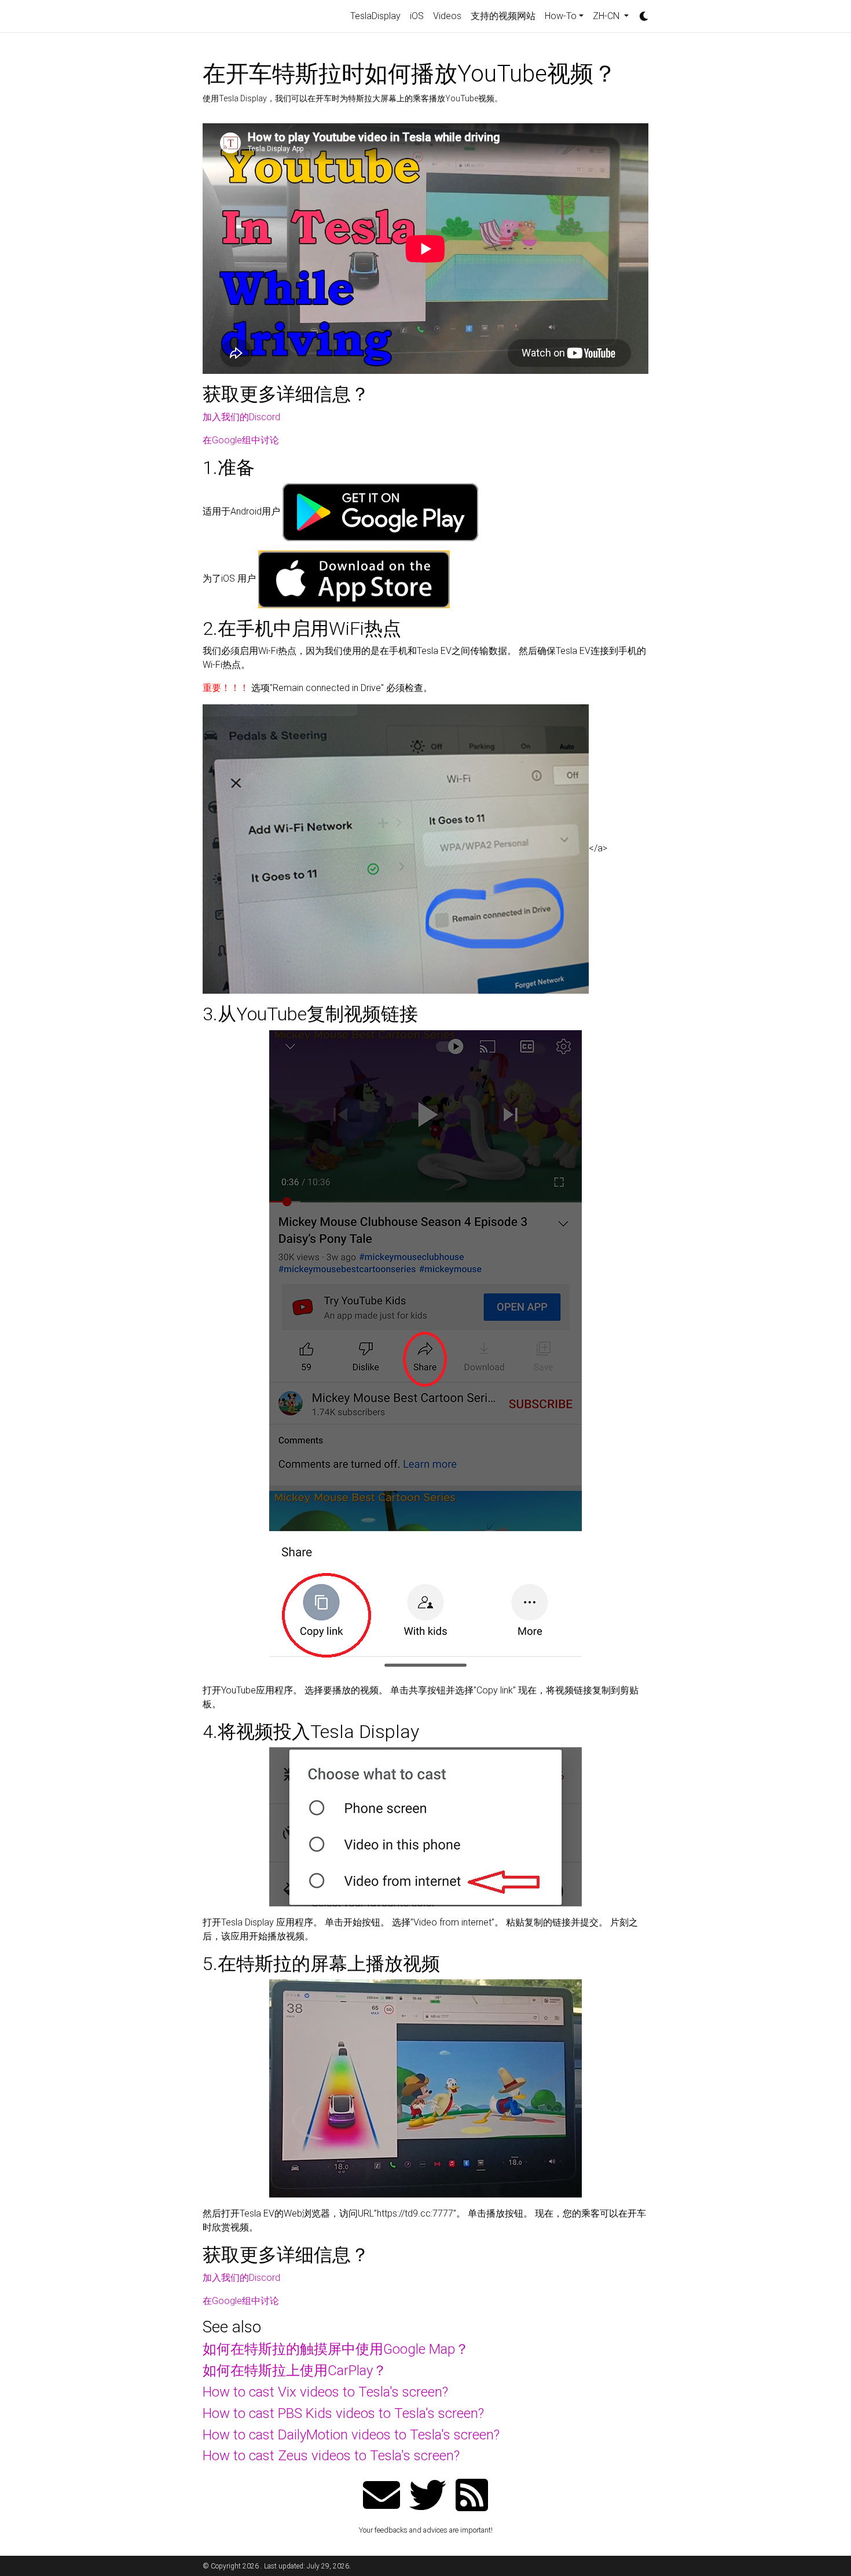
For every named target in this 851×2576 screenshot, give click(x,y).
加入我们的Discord (241, 417)
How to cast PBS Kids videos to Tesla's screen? (343, 2413)
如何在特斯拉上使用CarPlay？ (295, 2371)
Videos (447, 16)
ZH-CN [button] (607, 16)
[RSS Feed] (472, 2496)
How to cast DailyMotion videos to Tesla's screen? (351, 2435)
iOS (417, 16)
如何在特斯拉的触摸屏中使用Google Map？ (336, 2349)
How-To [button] (561, 16)
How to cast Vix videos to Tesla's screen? (325, 2392)
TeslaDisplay (375, 16)
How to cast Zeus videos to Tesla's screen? (331, 2456)
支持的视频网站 (503, 16)
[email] (382, 2496)
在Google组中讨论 (241, 440)
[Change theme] (641, 13)
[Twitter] (428, 2496)
